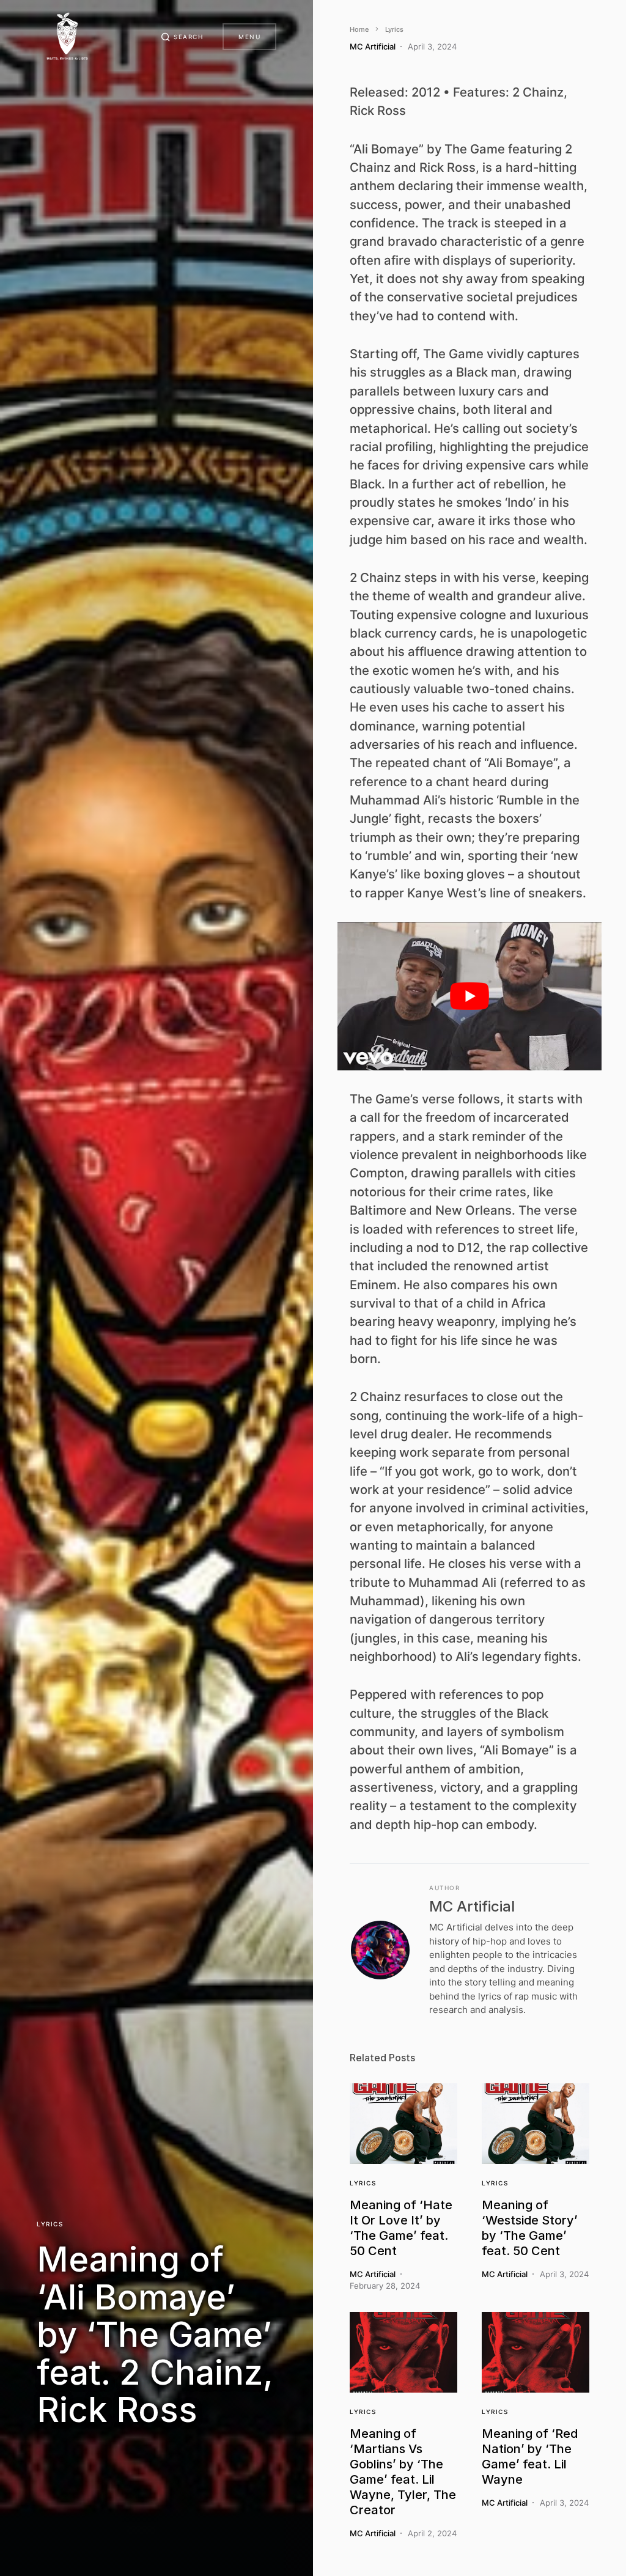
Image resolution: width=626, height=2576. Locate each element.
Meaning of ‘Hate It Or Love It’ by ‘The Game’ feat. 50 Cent (401, 2228)
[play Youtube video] (469, 996)
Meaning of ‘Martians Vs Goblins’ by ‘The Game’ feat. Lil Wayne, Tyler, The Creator (403, 2472)
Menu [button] (249, 37)
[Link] (403, 2124)
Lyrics (50, 2224)
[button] (182, 37)
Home (359, 29)
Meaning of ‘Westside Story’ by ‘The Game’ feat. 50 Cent (530, 2228)
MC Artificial (472, 1906)
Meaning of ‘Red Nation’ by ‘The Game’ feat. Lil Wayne (530, 2456)
